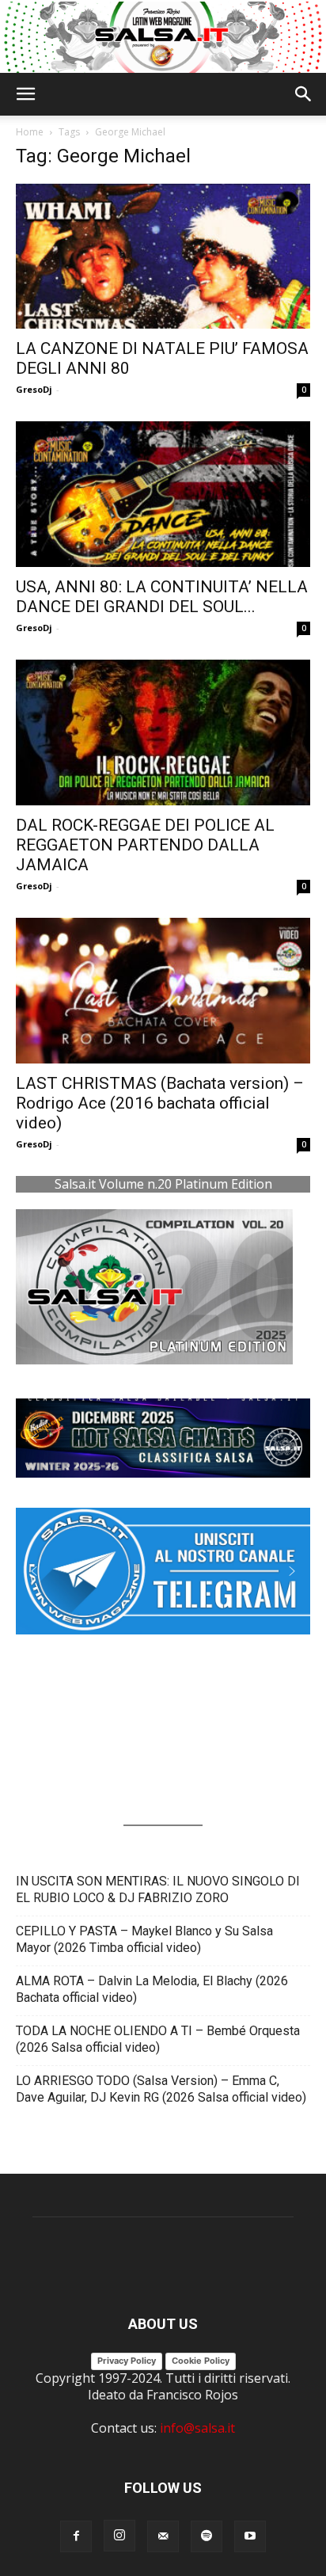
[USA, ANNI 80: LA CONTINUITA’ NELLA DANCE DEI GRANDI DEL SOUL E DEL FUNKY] (163, 494)
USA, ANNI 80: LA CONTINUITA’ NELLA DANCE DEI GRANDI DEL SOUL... (162, 597)
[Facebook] (76, 2536)
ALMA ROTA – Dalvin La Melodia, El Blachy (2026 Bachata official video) (152, 1989)
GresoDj (34, 389)
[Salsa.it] (163, 37)
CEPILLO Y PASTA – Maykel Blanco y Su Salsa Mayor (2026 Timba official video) (144, 1939)
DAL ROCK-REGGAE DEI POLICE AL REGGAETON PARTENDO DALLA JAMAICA (145, 845)
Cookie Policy (201, 2361)
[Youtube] (250, 2536)
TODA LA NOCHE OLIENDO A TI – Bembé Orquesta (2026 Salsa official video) (158, 2039)
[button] (25, 94)
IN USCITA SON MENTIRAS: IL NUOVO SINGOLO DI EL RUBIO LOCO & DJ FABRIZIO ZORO (158, 1889)
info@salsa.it (197, 2428)
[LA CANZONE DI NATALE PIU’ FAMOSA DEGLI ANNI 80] (163, 257)
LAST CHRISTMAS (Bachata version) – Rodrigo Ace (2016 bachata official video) (160, 1103)
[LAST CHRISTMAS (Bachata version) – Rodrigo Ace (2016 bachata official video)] (163, 991)
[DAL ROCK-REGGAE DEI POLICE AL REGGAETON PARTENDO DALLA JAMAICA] (163, 732)
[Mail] (163, 2536)
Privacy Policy (127, 2361)
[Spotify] (207, 2536)
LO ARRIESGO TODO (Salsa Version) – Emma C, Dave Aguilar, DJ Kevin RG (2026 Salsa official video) (161, 2089)
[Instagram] (119, 2536)
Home (30, 132)
